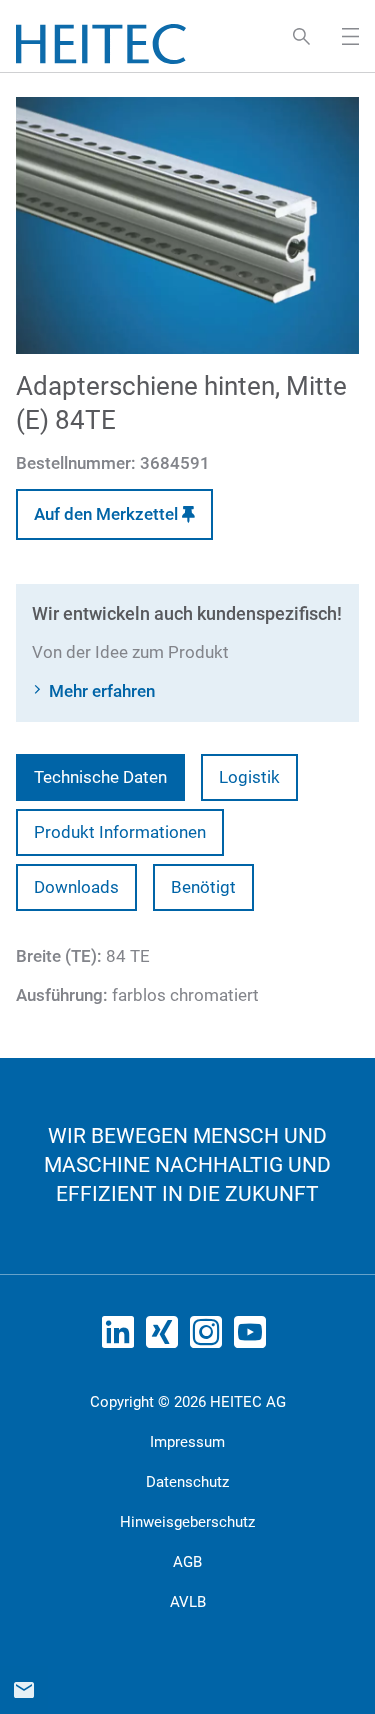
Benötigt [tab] (203, 887)
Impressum (187, 1442)
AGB (187, 1562)
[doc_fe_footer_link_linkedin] (122, 1338)
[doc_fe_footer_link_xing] (166, 1338)
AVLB (188, 1602)
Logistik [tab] (249, 777)
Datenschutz (187, 1482)
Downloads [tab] (76, 887)
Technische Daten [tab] (100, 777)
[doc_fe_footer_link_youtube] (254, 1338)
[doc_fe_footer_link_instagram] (210, 1338)
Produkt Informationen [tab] (120, 832)
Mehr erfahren (102, 691)
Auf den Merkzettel (108, 514)
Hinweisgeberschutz (187, 1522)
